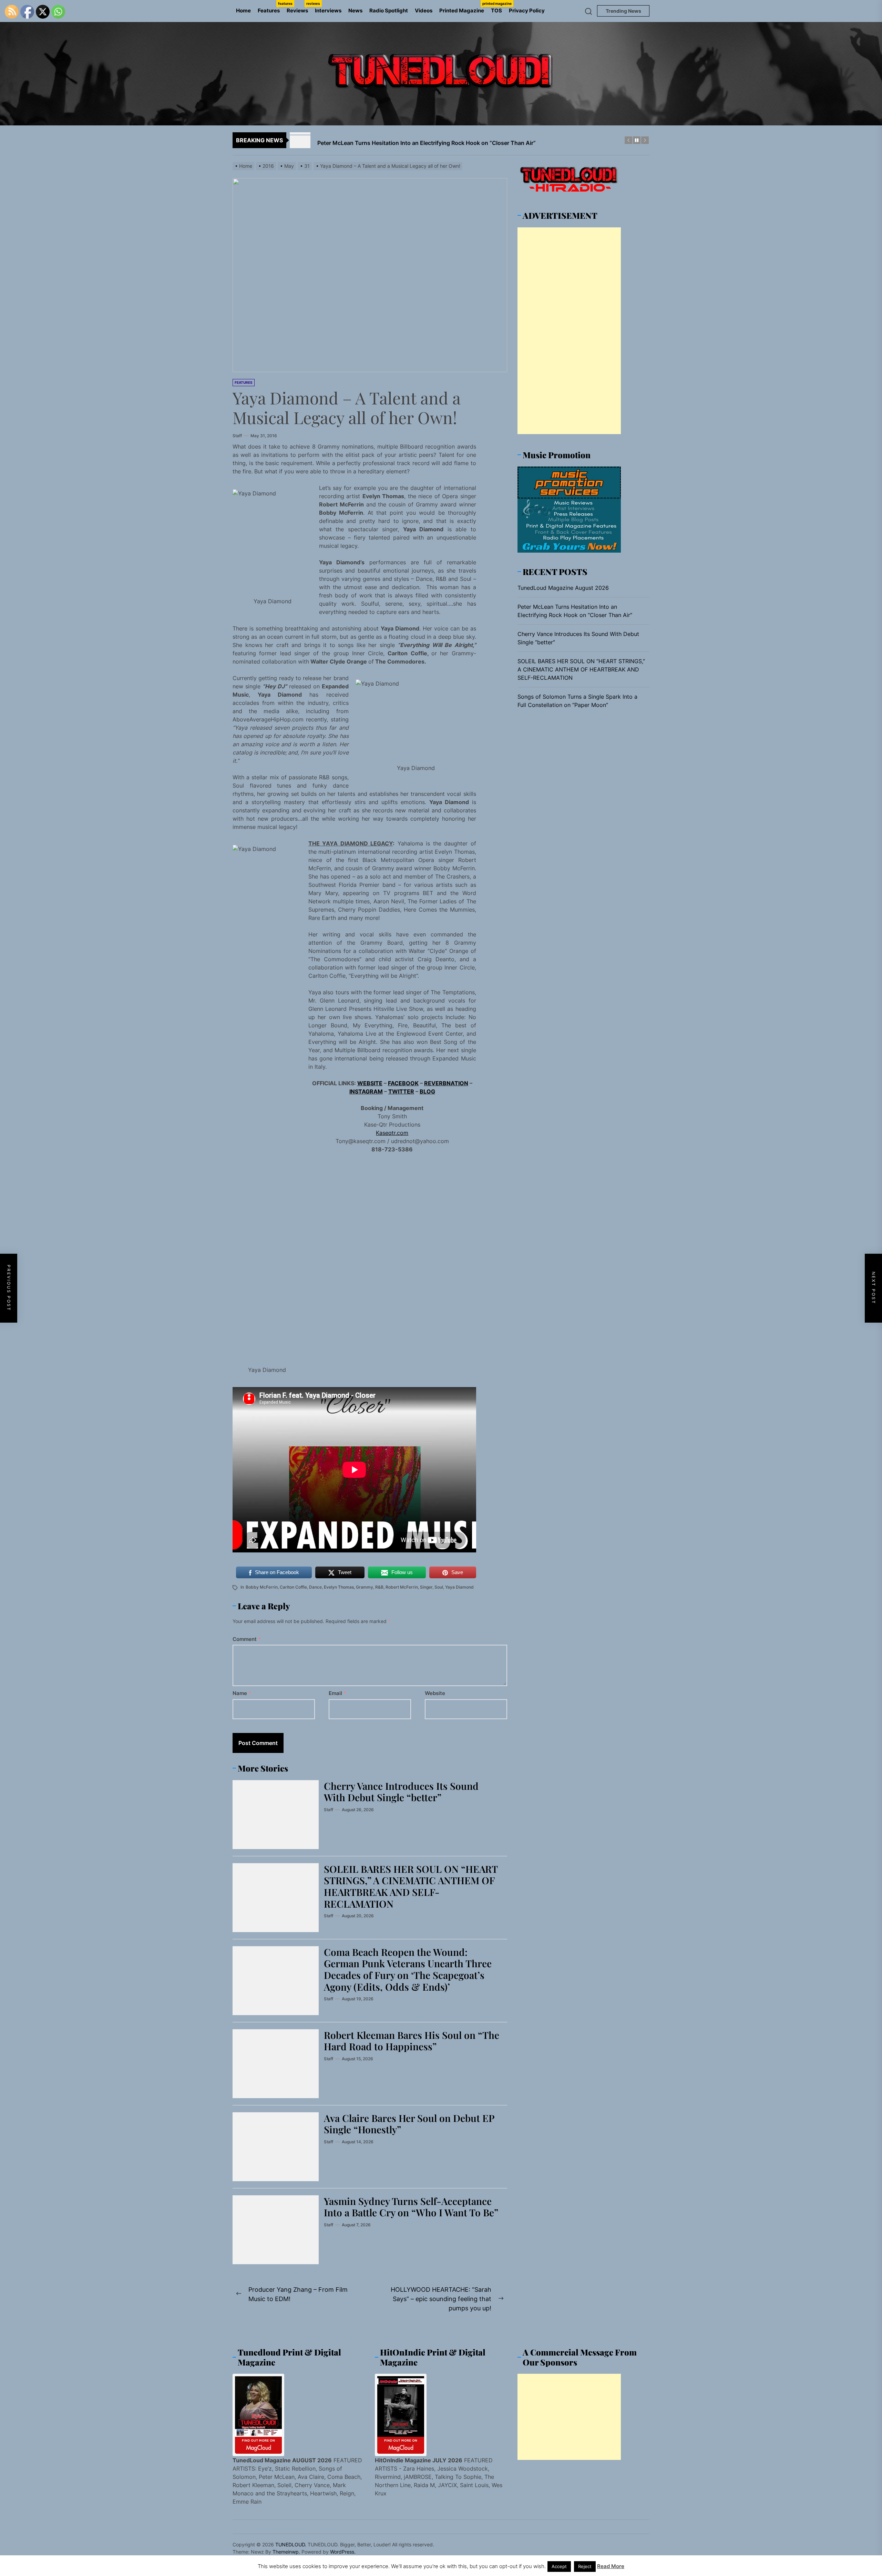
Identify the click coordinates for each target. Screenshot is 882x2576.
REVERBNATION (446, 1083)
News (355, 11)
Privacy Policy (527, 11)
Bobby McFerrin (262, 1587)
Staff (237, 436)
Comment (247, 1639)
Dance (315, 1587)
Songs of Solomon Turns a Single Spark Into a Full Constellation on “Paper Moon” (577, 700)
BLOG (427, 1091)
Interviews (328, 11)
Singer (426, 1587)
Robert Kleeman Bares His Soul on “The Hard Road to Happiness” (412, 2041)
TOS (496, 11)
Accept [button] (559, 2566)
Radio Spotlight (389, 11)
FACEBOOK (403, 1083)
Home (243, 11)
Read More (611, 2566)
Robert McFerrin (402, 1587)
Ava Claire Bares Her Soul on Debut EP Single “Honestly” (409, 2124)
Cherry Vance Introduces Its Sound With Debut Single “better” (401, 1792)
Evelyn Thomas (339, 1587)
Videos (424, 11)
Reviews (299, 8)
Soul (439, 1587)
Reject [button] (585, 2566)
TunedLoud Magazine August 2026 (563, 587)
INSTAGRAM (366, 1091)
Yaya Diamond (459, 1587)
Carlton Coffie (293, 1587)
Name (242, 1693)
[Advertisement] (569, 330)
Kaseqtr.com (392, 1133)
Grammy (365, 1587)
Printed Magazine (463, 8)
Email (337, 1693)
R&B (379, 1587)
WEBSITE (370, 1083)
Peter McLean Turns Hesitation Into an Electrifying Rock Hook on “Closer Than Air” (575, 610)
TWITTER (401, 1091)
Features (270, 8)
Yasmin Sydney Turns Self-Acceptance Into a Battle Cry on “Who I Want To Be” (411, 2207)
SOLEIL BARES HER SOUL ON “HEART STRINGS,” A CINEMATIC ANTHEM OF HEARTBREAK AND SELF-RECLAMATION (411, 1886)
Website (435, 1693)
